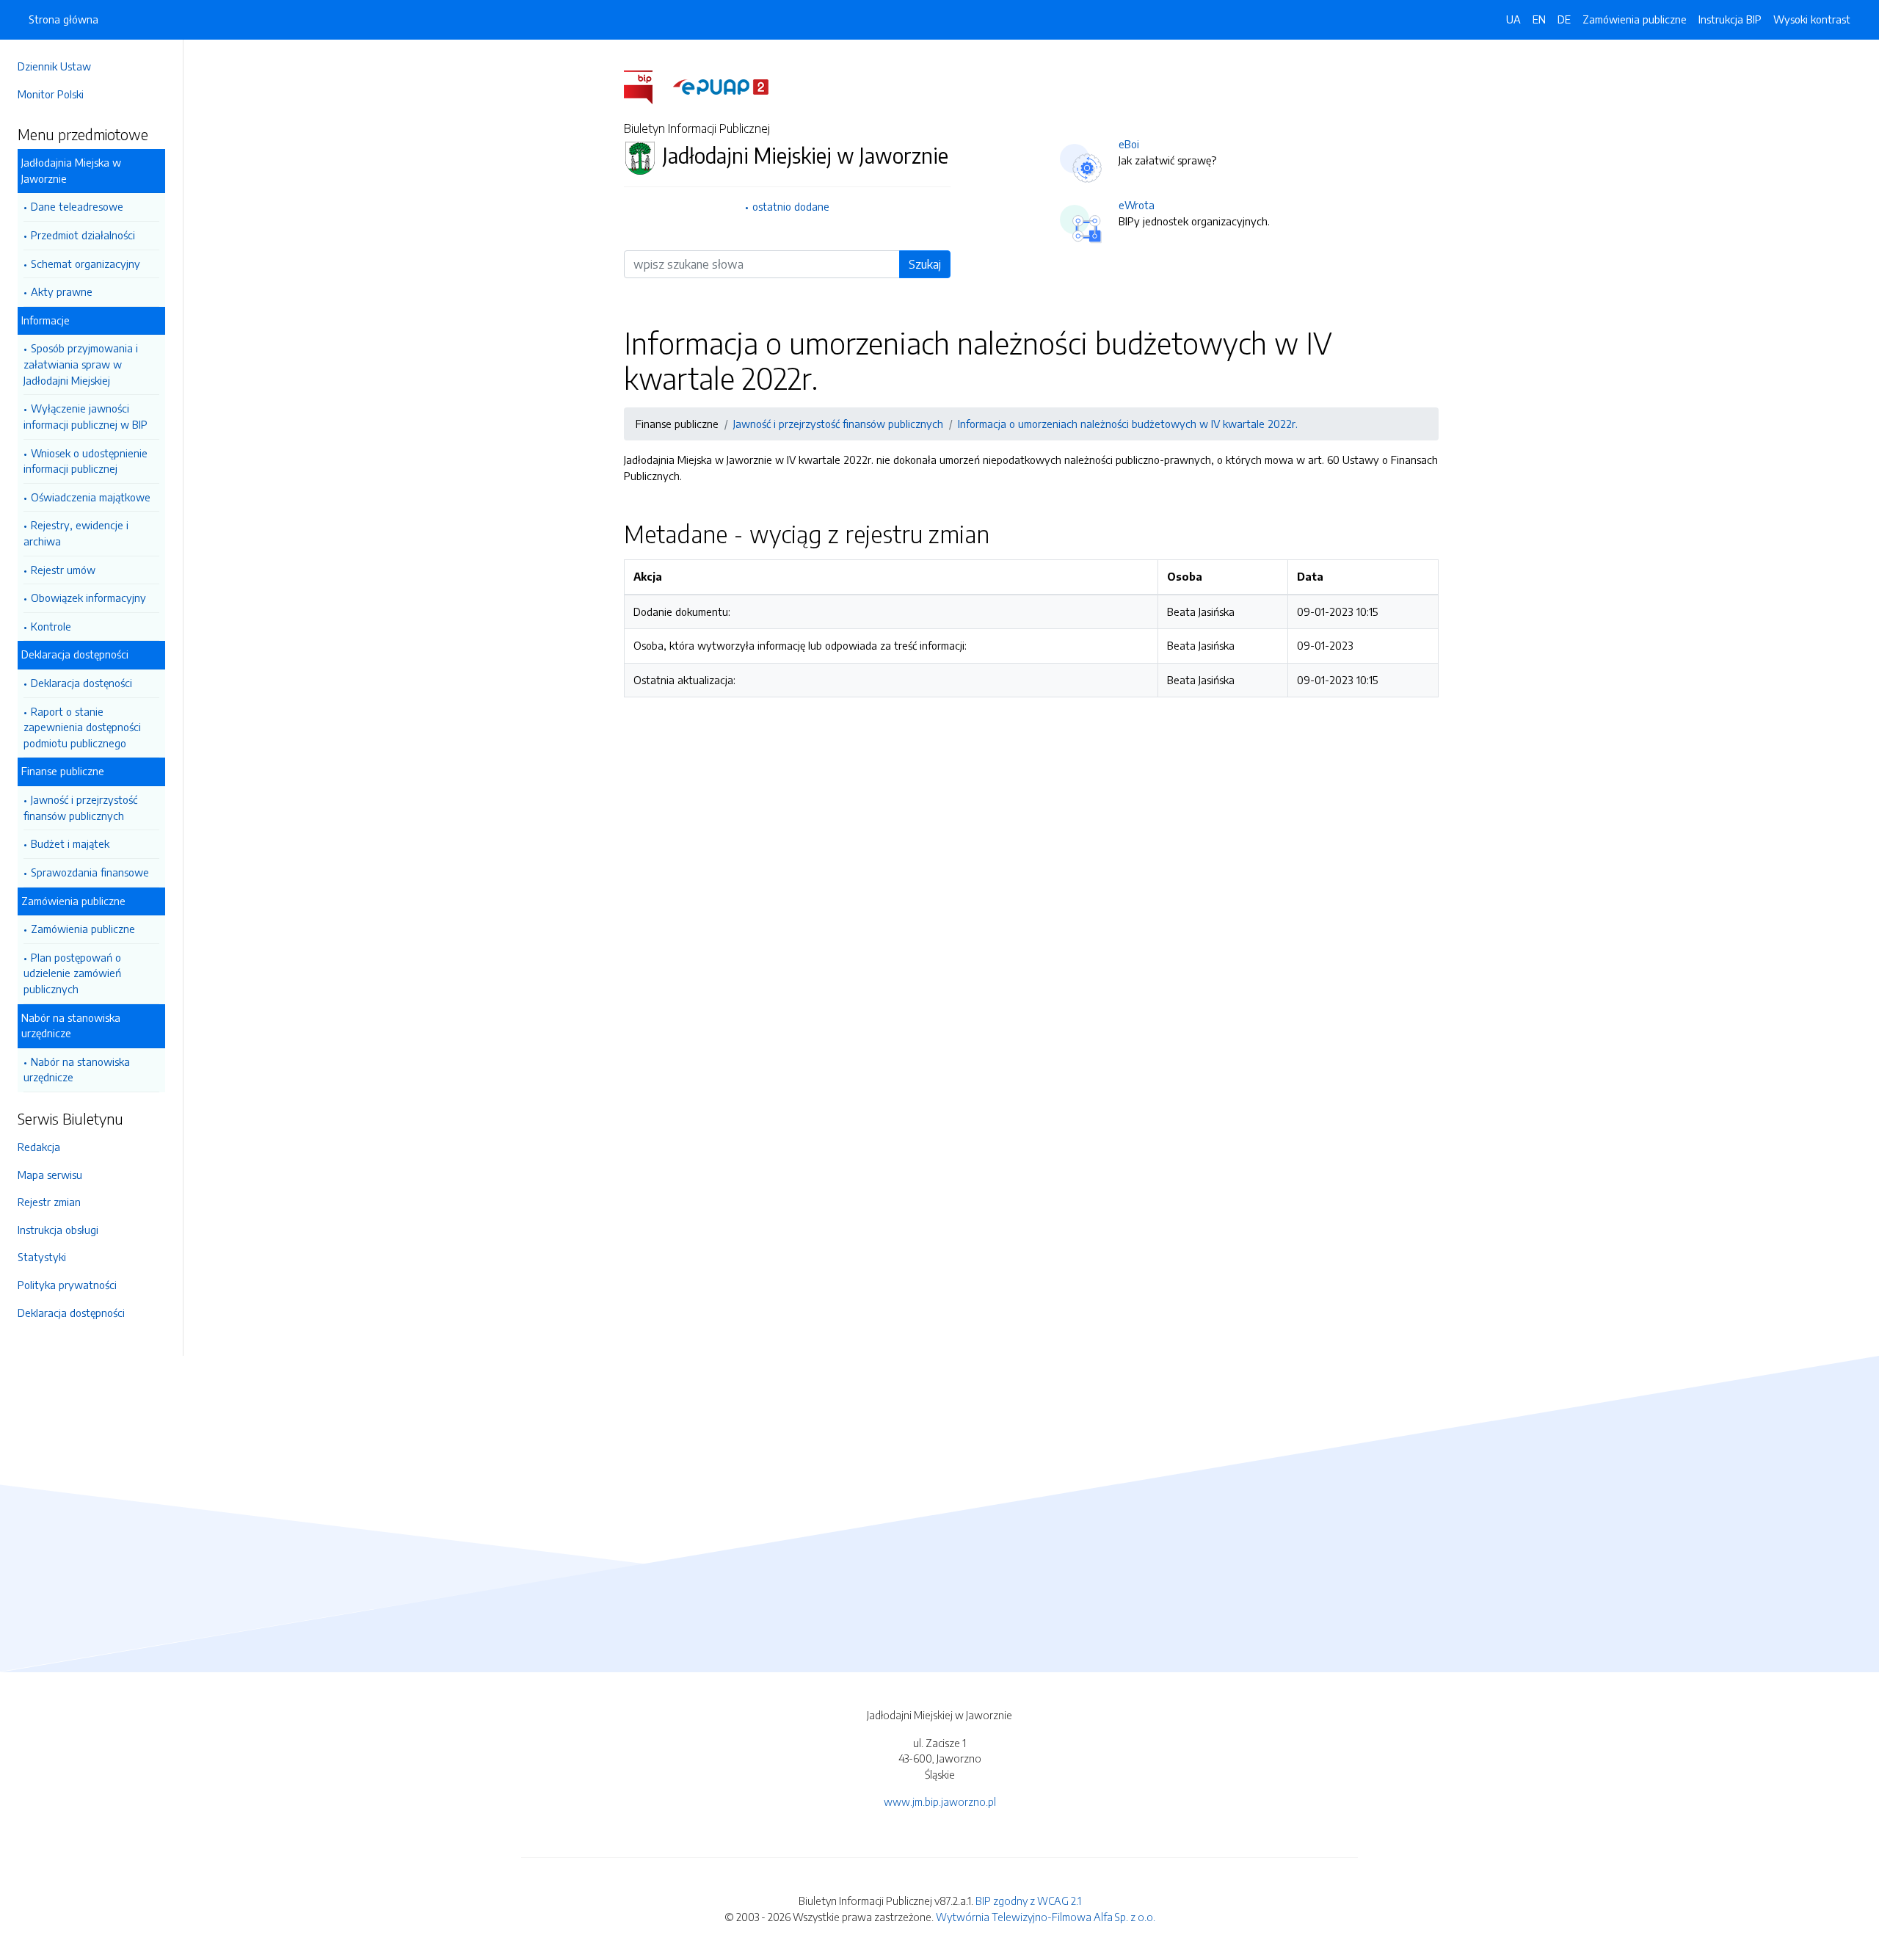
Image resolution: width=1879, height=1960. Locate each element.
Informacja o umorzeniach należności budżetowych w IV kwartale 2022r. (1128, 424)
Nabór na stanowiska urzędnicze (77, 1070)
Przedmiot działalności (83, 235)
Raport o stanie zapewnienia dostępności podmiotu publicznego (82, 727)
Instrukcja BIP (1730, 19)
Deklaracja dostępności (71, 1313)
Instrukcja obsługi (58, 1230)
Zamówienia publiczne (83, 929)
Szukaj (925, 264)
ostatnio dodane (791, 206)
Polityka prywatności (67, 1285)
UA (1513, 19)
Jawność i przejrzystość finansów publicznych (80, 807)
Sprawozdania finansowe (90, 872)
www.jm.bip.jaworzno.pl (940, 1801)
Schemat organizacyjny (86, 264)
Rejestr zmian (49, 1202)
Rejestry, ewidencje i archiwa (76, 533)
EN (1539, 19)
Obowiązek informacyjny (88, 598)
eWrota (1137, 205)
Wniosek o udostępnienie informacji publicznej (86, 461)
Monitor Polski (51, 94)
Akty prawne (62, 291)
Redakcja (39, 1147)
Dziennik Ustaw (54, 66)
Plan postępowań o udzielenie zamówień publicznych (72, 973)
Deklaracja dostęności (81, 683)
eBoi (1129, 144)
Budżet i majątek (70, 843)
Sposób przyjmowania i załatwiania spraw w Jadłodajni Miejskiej (81, 364)
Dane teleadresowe (77, 206)
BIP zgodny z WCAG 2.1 (1028, 1901)
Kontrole (51, 626)
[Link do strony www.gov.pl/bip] (647, 86)
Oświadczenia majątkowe (91, 497)
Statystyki (42, 1257)
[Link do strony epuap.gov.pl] (721, 86)
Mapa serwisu (50, 1175)
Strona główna (63, 19)
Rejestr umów (63, 570)
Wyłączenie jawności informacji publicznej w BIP (86, 416)
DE (1564, 19)
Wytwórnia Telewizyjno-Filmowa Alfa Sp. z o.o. (1046, 1917)
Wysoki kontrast (1812, 19)
